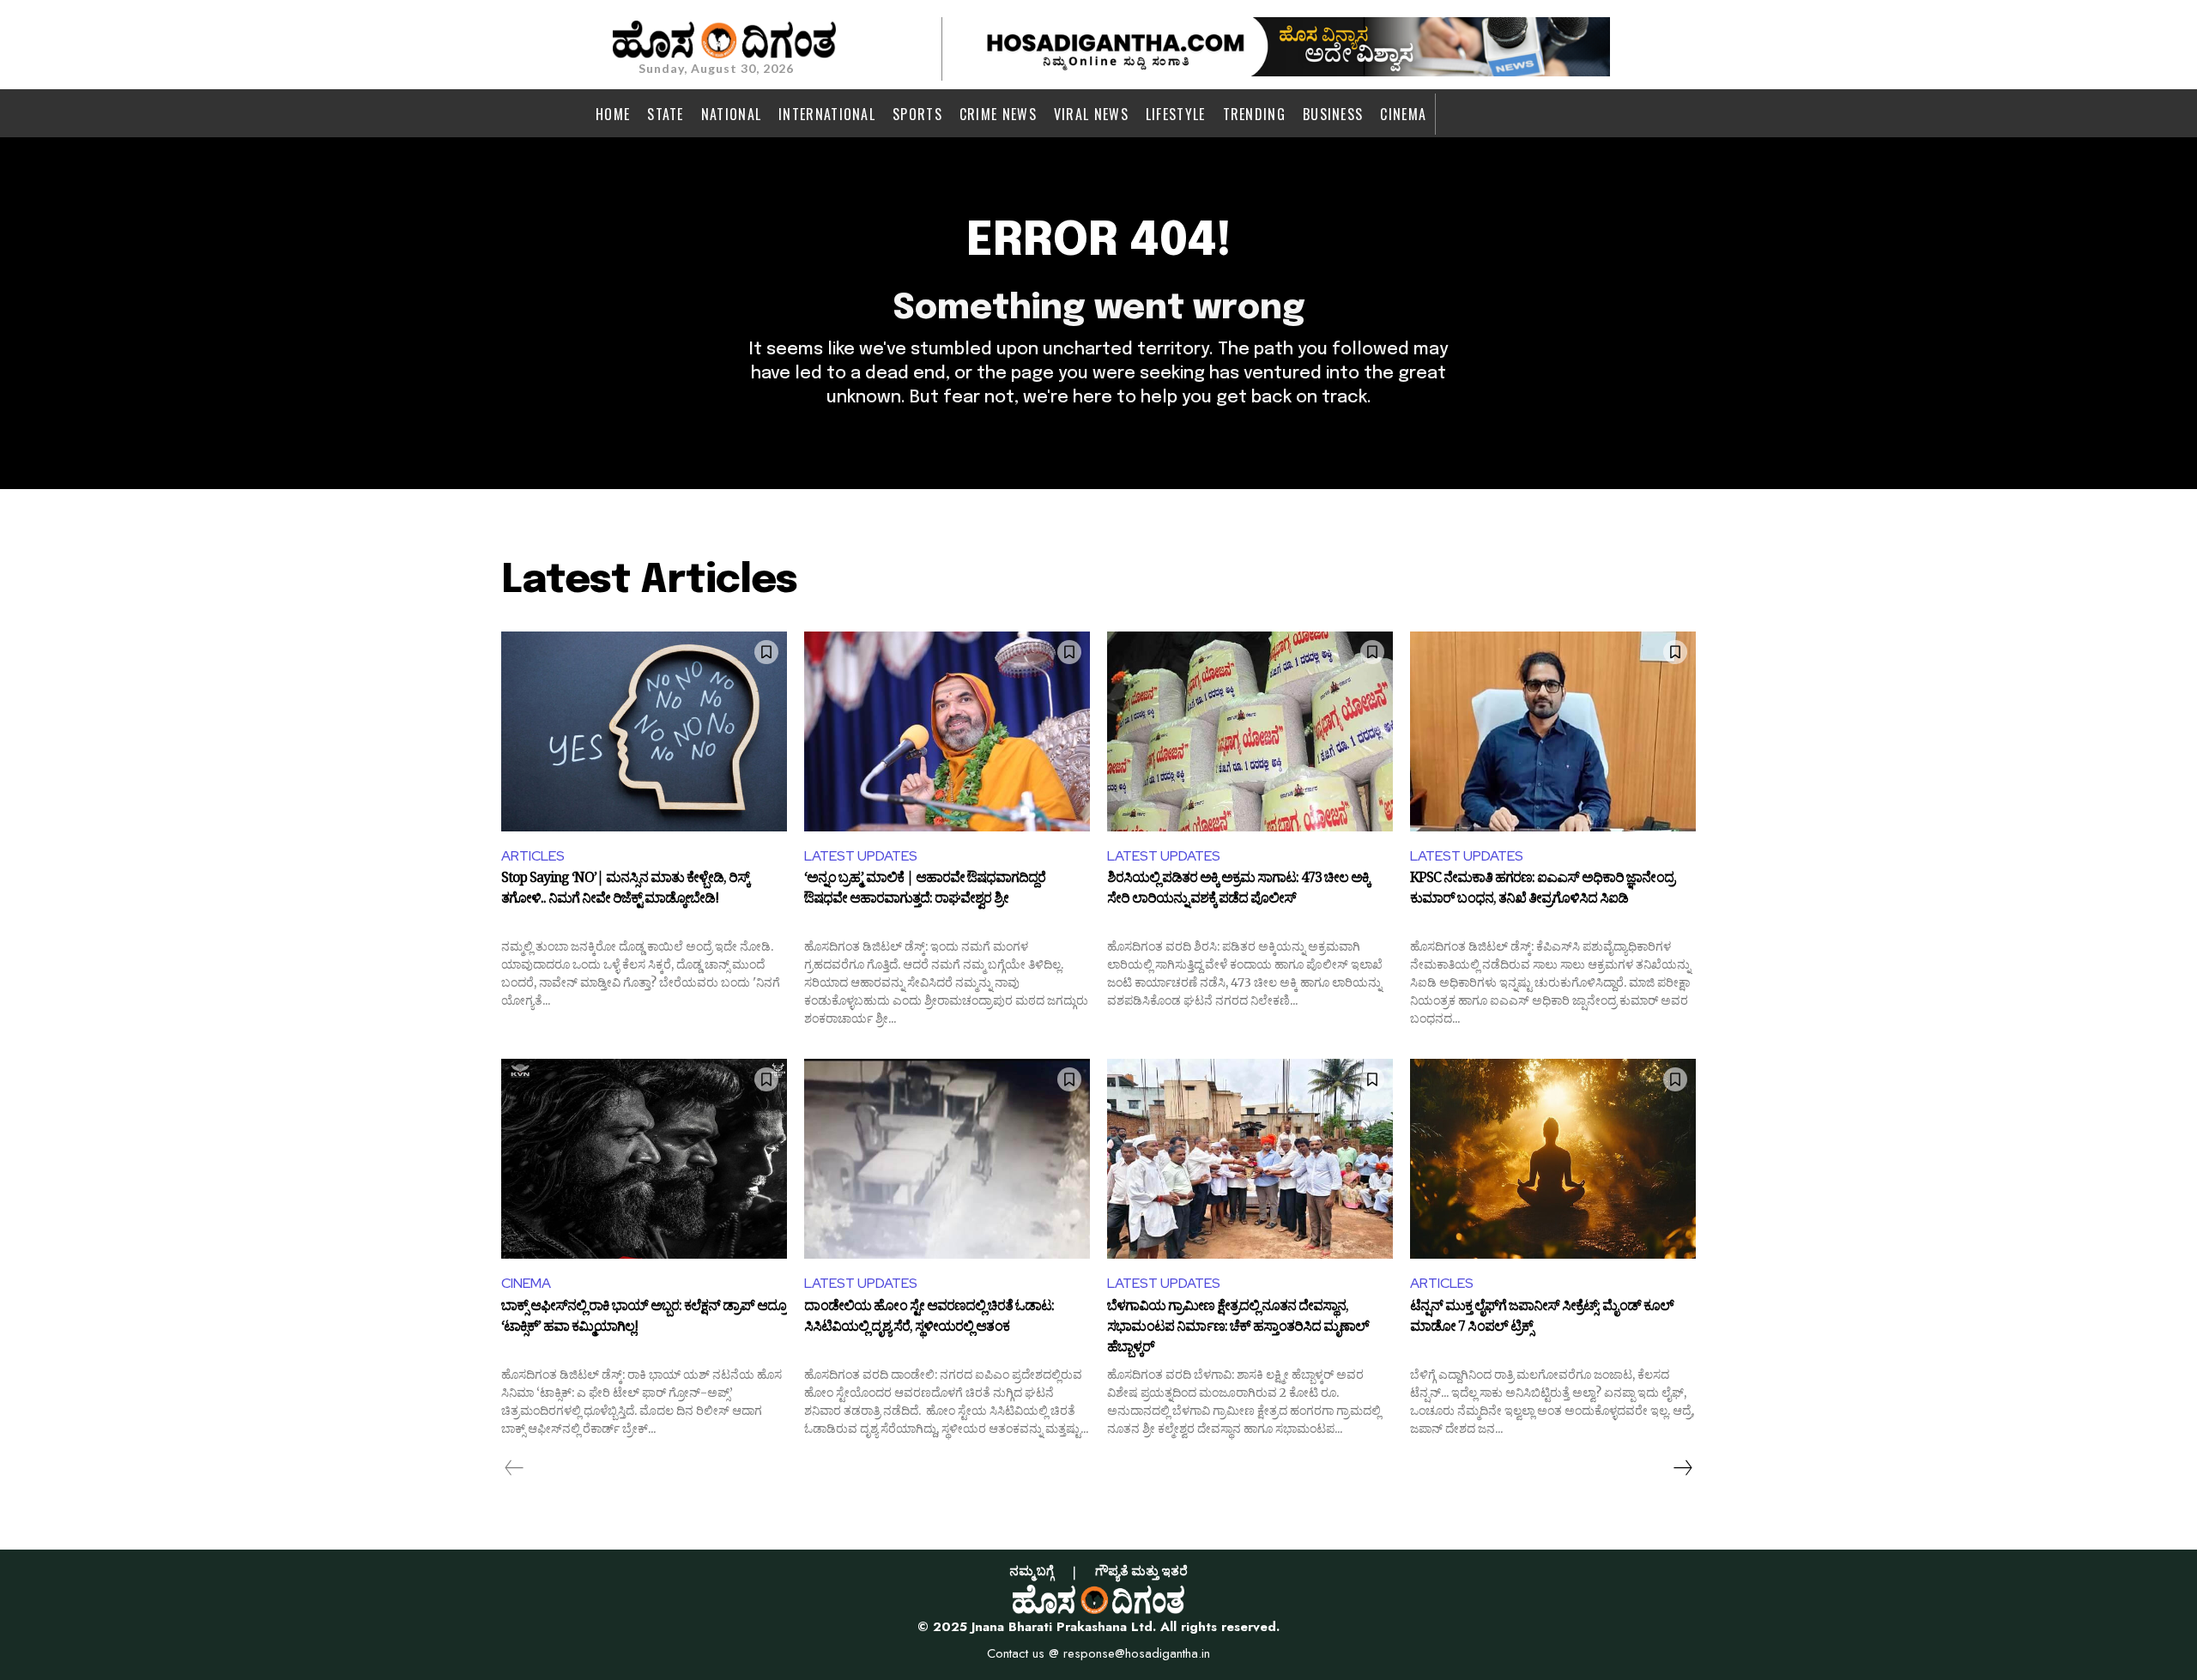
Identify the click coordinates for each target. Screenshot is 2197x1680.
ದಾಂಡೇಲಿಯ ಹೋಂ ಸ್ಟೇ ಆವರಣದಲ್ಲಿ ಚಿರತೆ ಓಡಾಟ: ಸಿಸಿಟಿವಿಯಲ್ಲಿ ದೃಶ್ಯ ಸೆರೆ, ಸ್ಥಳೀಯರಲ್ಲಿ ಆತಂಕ (929, 1319)
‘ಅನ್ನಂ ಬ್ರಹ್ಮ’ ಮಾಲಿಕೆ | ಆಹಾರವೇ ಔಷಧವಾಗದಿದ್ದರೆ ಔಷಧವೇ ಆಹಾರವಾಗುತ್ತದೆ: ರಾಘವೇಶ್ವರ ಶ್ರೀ (925, 891)
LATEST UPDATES (861, 856)
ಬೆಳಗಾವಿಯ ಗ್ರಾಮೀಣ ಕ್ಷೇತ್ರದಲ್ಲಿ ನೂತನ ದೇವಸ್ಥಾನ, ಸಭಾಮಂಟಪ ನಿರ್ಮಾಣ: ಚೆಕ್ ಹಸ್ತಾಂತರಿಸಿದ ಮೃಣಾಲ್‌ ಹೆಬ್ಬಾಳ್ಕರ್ (1238, 1328)
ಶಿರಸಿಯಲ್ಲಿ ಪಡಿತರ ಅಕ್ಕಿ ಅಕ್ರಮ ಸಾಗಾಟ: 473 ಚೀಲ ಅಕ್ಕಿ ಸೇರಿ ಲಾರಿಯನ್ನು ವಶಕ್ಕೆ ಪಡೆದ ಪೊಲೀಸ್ (1238, 891)
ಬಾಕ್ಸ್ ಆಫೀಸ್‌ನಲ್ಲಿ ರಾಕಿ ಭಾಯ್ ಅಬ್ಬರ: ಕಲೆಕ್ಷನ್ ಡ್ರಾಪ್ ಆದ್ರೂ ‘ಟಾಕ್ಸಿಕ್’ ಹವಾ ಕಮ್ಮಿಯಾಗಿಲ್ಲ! (644, 1319)
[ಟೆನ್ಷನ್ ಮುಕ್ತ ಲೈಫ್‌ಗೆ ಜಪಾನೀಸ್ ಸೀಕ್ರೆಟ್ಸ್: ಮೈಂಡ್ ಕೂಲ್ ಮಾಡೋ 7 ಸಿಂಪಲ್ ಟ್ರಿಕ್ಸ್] (1553, 1159)
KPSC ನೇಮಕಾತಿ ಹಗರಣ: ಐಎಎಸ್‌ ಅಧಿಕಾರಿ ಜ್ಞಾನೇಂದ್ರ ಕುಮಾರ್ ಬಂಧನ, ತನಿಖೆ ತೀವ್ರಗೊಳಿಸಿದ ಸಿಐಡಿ (1542, 891)
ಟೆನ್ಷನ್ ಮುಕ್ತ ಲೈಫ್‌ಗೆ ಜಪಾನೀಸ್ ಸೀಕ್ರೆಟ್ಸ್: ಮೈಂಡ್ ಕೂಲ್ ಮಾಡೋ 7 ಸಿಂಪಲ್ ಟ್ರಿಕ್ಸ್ (1542, 1319)
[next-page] (1682, 1468)
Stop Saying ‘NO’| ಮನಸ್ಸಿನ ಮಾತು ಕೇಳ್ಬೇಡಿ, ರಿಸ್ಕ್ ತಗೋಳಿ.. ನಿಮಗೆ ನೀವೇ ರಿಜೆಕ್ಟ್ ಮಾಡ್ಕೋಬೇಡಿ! (625, 891)
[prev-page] (514, 1468)
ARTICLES (533, 856)
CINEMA (526, 1283)
